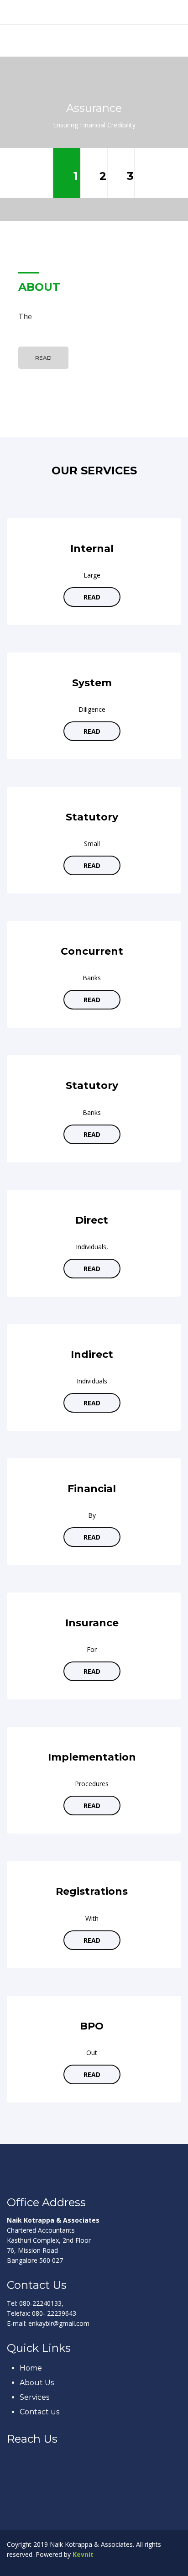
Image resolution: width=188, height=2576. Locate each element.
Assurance (76, 176)
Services (34, 2397)
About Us (37, 2383)
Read (43, 358)
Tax (130, 176)
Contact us (39, 2412)
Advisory (103, 176)
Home (31, 2368)
